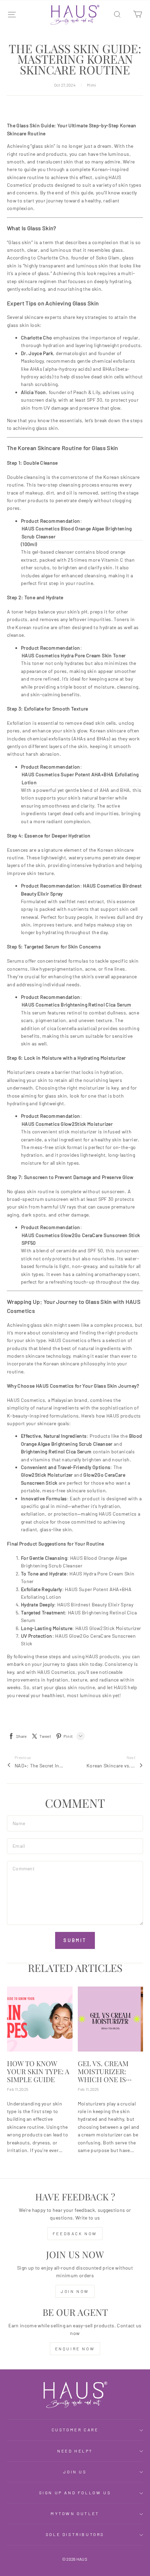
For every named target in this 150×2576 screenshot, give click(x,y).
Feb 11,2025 (18, 2089)
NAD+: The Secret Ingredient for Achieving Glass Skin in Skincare (39, 1766)
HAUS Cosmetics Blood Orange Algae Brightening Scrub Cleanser (77, 532)
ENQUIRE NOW (75, 2349)
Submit (75, 1940)
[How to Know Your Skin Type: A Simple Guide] (40, 2019)
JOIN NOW (75, 2291)
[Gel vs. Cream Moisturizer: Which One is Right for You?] (111, 2019)
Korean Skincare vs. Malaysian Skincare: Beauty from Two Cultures (111, 1766)
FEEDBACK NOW (75, 2233)
